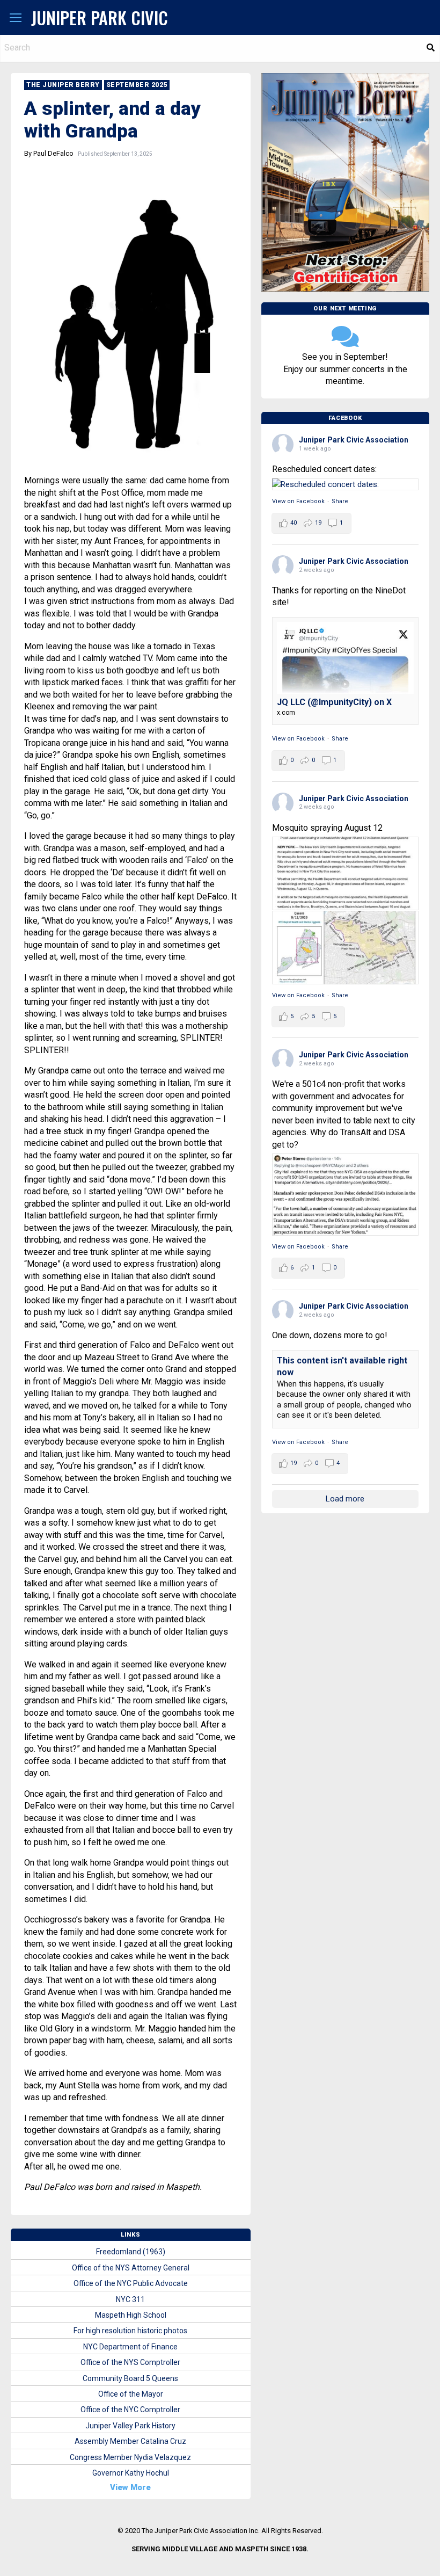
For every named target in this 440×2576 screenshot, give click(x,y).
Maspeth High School (131, 2315)
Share (340, 501)
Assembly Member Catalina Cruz (130, 2441)
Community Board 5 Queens (130, 2378)
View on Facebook (298, 501)
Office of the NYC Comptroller (130, 2410)
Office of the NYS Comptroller (130, 2362)
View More (130, 2487)
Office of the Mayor (131, 2394)
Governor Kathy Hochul (131, 2473)
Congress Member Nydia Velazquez (130, 2457)
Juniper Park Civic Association (354, 440)
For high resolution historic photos (130, 2331)
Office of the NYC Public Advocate (131, 2283)
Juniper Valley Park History (130, 2426)
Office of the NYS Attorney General (131, 2268)
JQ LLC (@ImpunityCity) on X (334, 702)
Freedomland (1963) (131, 2252)
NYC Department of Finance (130, 2347)
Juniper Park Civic (100, 17)
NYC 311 (130, 2299)
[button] (16, 18)
